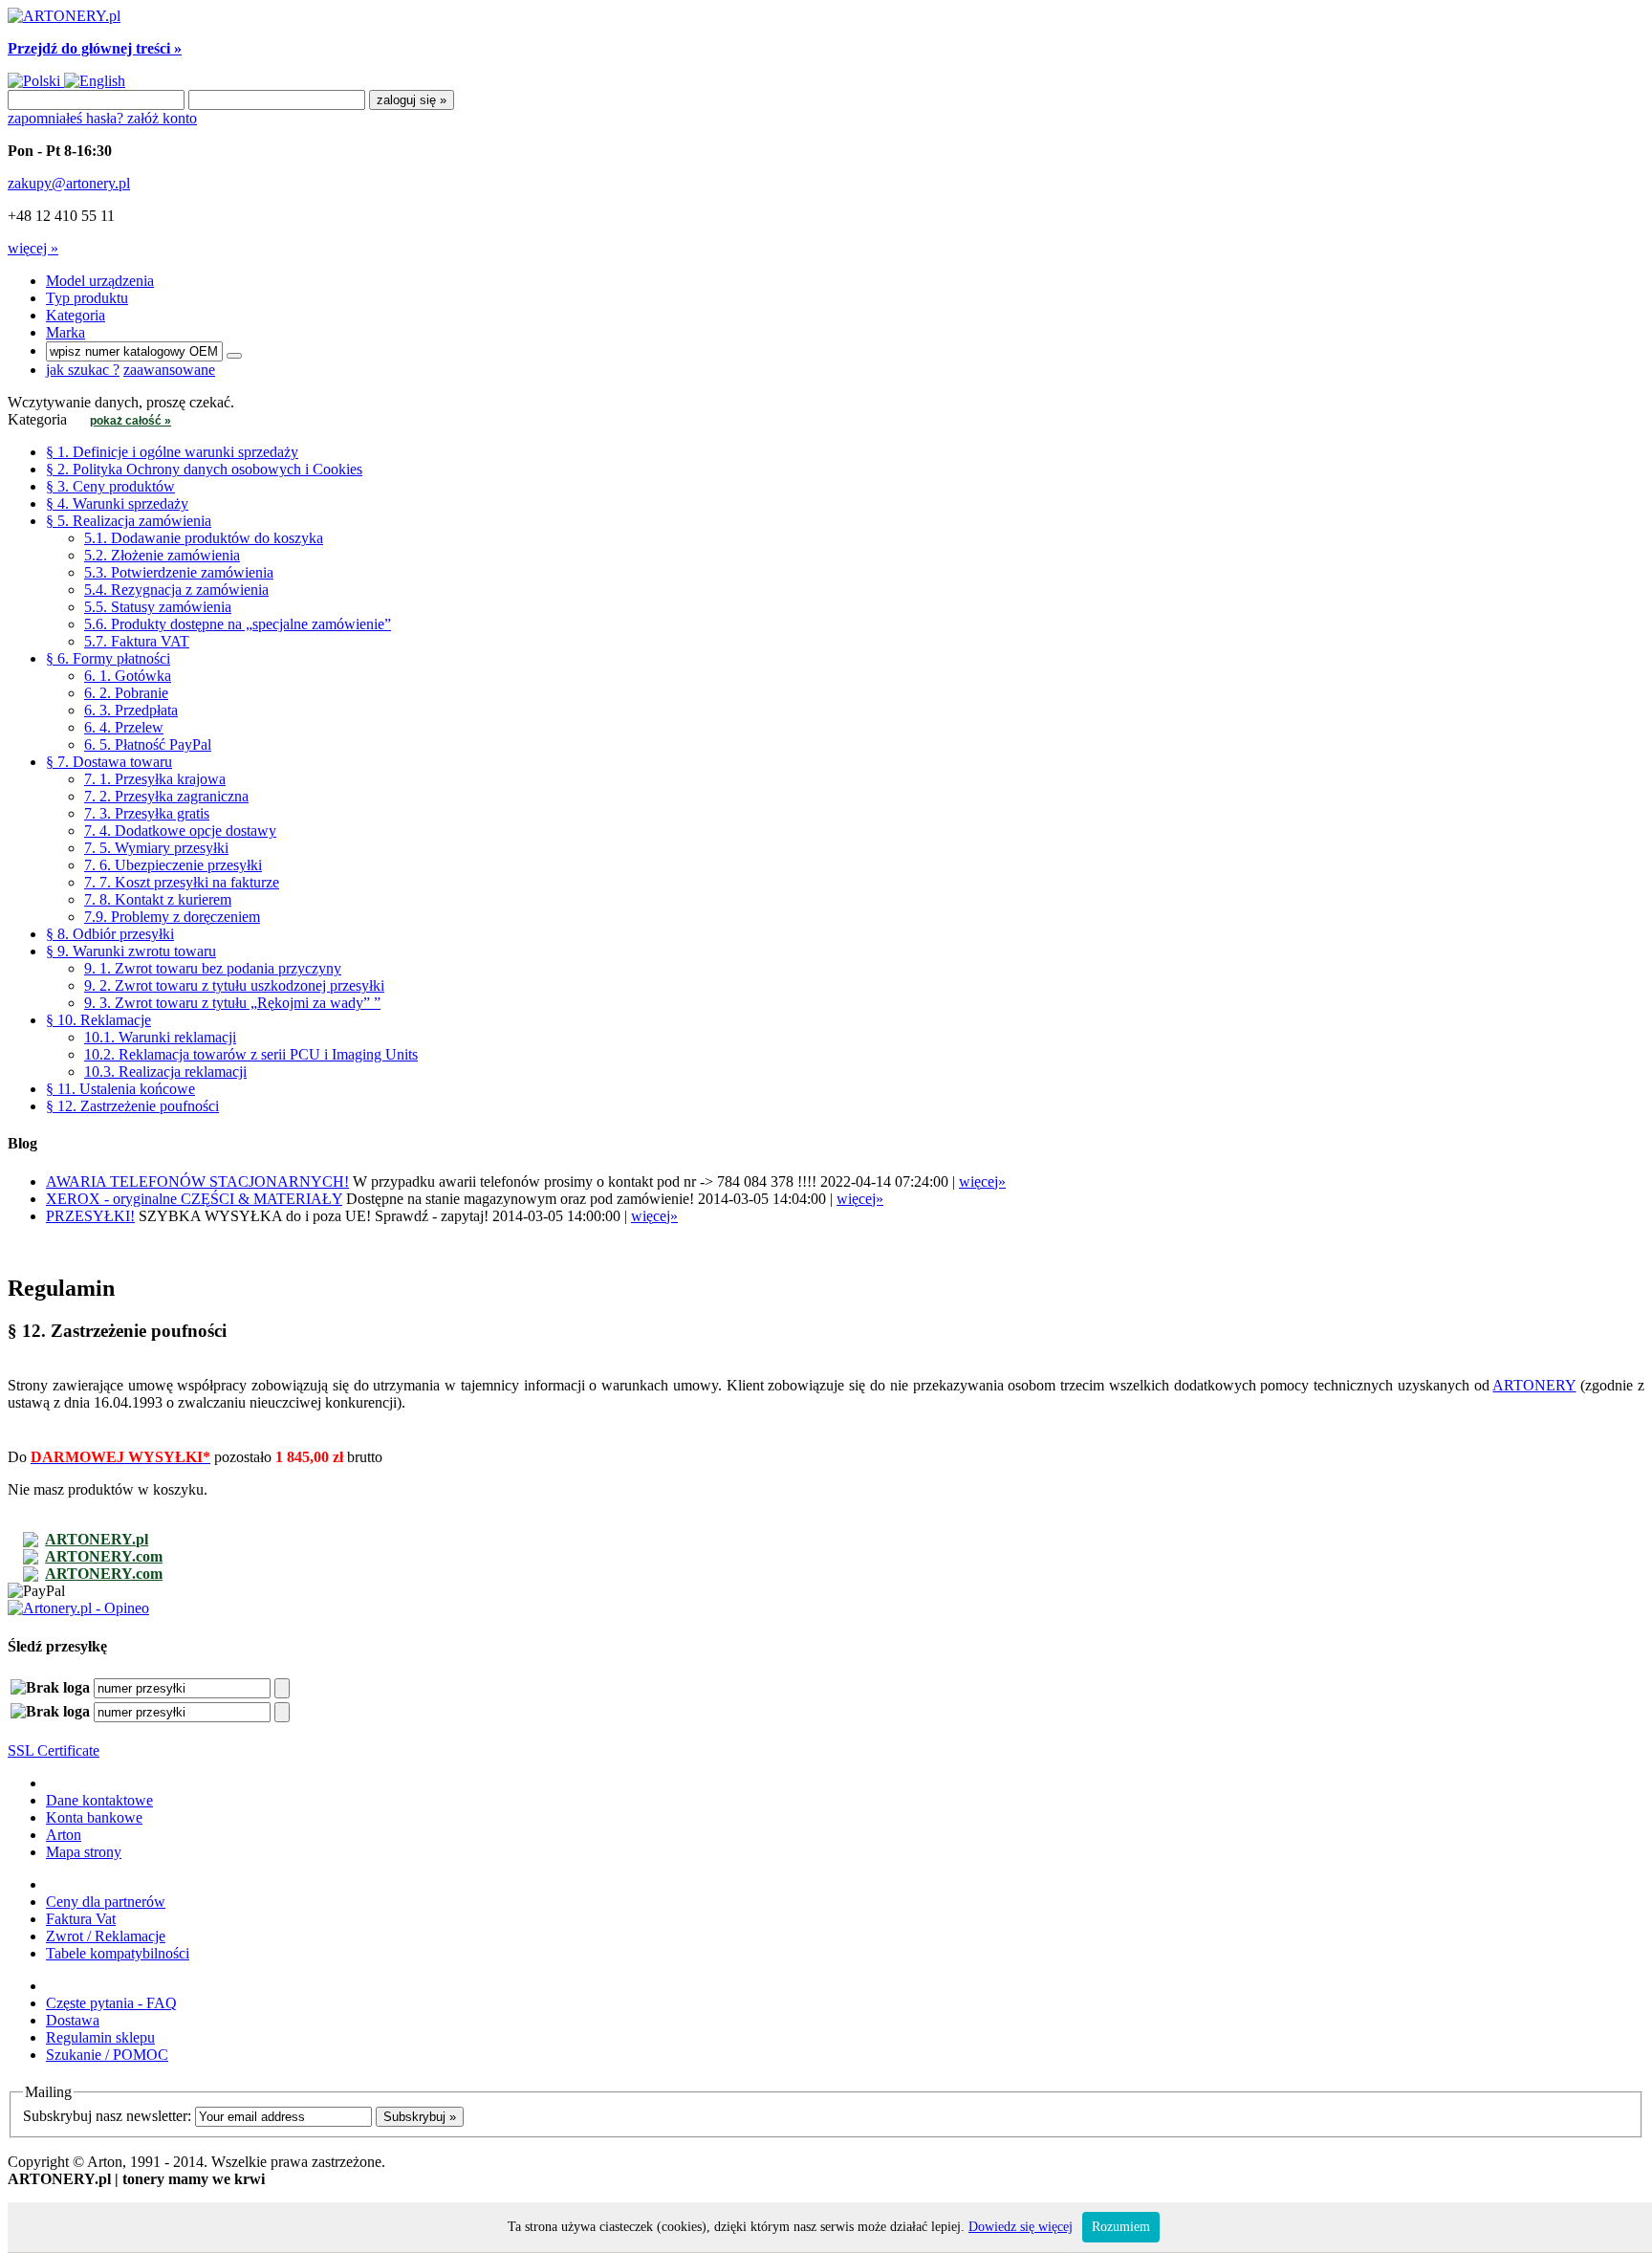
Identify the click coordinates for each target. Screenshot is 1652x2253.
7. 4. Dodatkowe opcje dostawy (180, 831)
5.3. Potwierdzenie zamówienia (179, 572)
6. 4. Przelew (124, 727)
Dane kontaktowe (99, 1800)
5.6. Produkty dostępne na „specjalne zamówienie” (238, 624)
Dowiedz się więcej (1021, 2227)
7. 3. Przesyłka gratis (147, 813)
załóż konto (162, 118)
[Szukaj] (234, 356)
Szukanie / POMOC (107, 2055)
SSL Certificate (54, 1750)
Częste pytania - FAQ (111, 2003)
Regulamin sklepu (100, 2037)
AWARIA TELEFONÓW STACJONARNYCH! (197, 1181)
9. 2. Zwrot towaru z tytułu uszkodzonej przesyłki (234, 985)
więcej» (982, 1181)
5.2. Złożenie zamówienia (162, 555)
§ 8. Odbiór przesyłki (110, 934)
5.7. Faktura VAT (137, 641)
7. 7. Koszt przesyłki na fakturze (182, 882)
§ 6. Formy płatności (108, 658)
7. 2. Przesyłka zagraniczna (166, 796)
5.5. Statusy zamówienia (158, 607)
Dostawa (73, 2020)
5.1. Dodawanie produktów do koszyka (204, 538)
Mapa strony (84, 1852)
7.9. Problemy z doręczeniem (172, 917)
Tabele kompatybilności (118, 1953)
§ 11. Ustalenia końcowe (120, 1089)
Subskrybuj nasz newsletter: (107, 2116)
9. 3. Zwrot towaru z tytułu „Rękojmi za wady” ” (232, 1003)
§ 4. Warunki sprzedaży (117, 503)
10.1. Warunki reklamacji (160, 1037)
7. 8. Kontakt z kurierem (158, 899)
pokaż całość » (130, 421)
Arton (64, 1835)
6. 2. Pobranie (126, 693)
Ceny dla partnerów (106, 1902)
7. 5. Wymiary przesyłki (156, 848)
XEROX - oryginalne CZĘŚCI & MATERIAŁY (194, 1199)
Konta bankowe (94, 1817)
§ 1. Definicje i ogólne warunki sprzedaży (172, 452)
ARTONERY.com (104, 1556)
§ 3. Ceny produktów (110, 486)
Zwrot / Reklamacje (106, 1936)
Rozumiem (1121, 2227)
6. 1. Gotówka (128, 676)
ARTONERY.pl (97, 1539)
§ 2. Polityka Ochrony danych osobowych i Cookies (204, 469)
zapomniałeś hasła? (67, 118)
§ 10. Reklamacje (98, 1020)
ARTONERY (1534, 1385)
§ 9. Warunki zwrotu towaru (131, 951)
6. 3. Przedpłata (131, 710)
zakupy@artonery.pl (69, 183)
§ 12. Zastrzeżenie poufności (132, 1106)
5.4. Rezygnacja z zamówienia (176, 590)
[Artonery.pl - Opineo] (78, 1608)
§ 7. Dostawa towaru (109, 762)
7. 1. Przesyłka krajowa (155, 779)
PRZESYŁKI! (90, 1216)
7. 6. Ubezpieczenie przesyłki (173, 865)
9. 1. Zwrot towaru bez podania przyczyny (213, 968)
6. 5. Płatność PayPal (148, 744)
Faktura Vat (81, 1919)
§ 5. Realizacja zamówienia (129, 521)
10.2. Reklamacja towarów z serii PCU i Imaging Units (251, 1054)
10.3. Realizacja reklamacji (165, 1072)
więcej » (33, 248)
